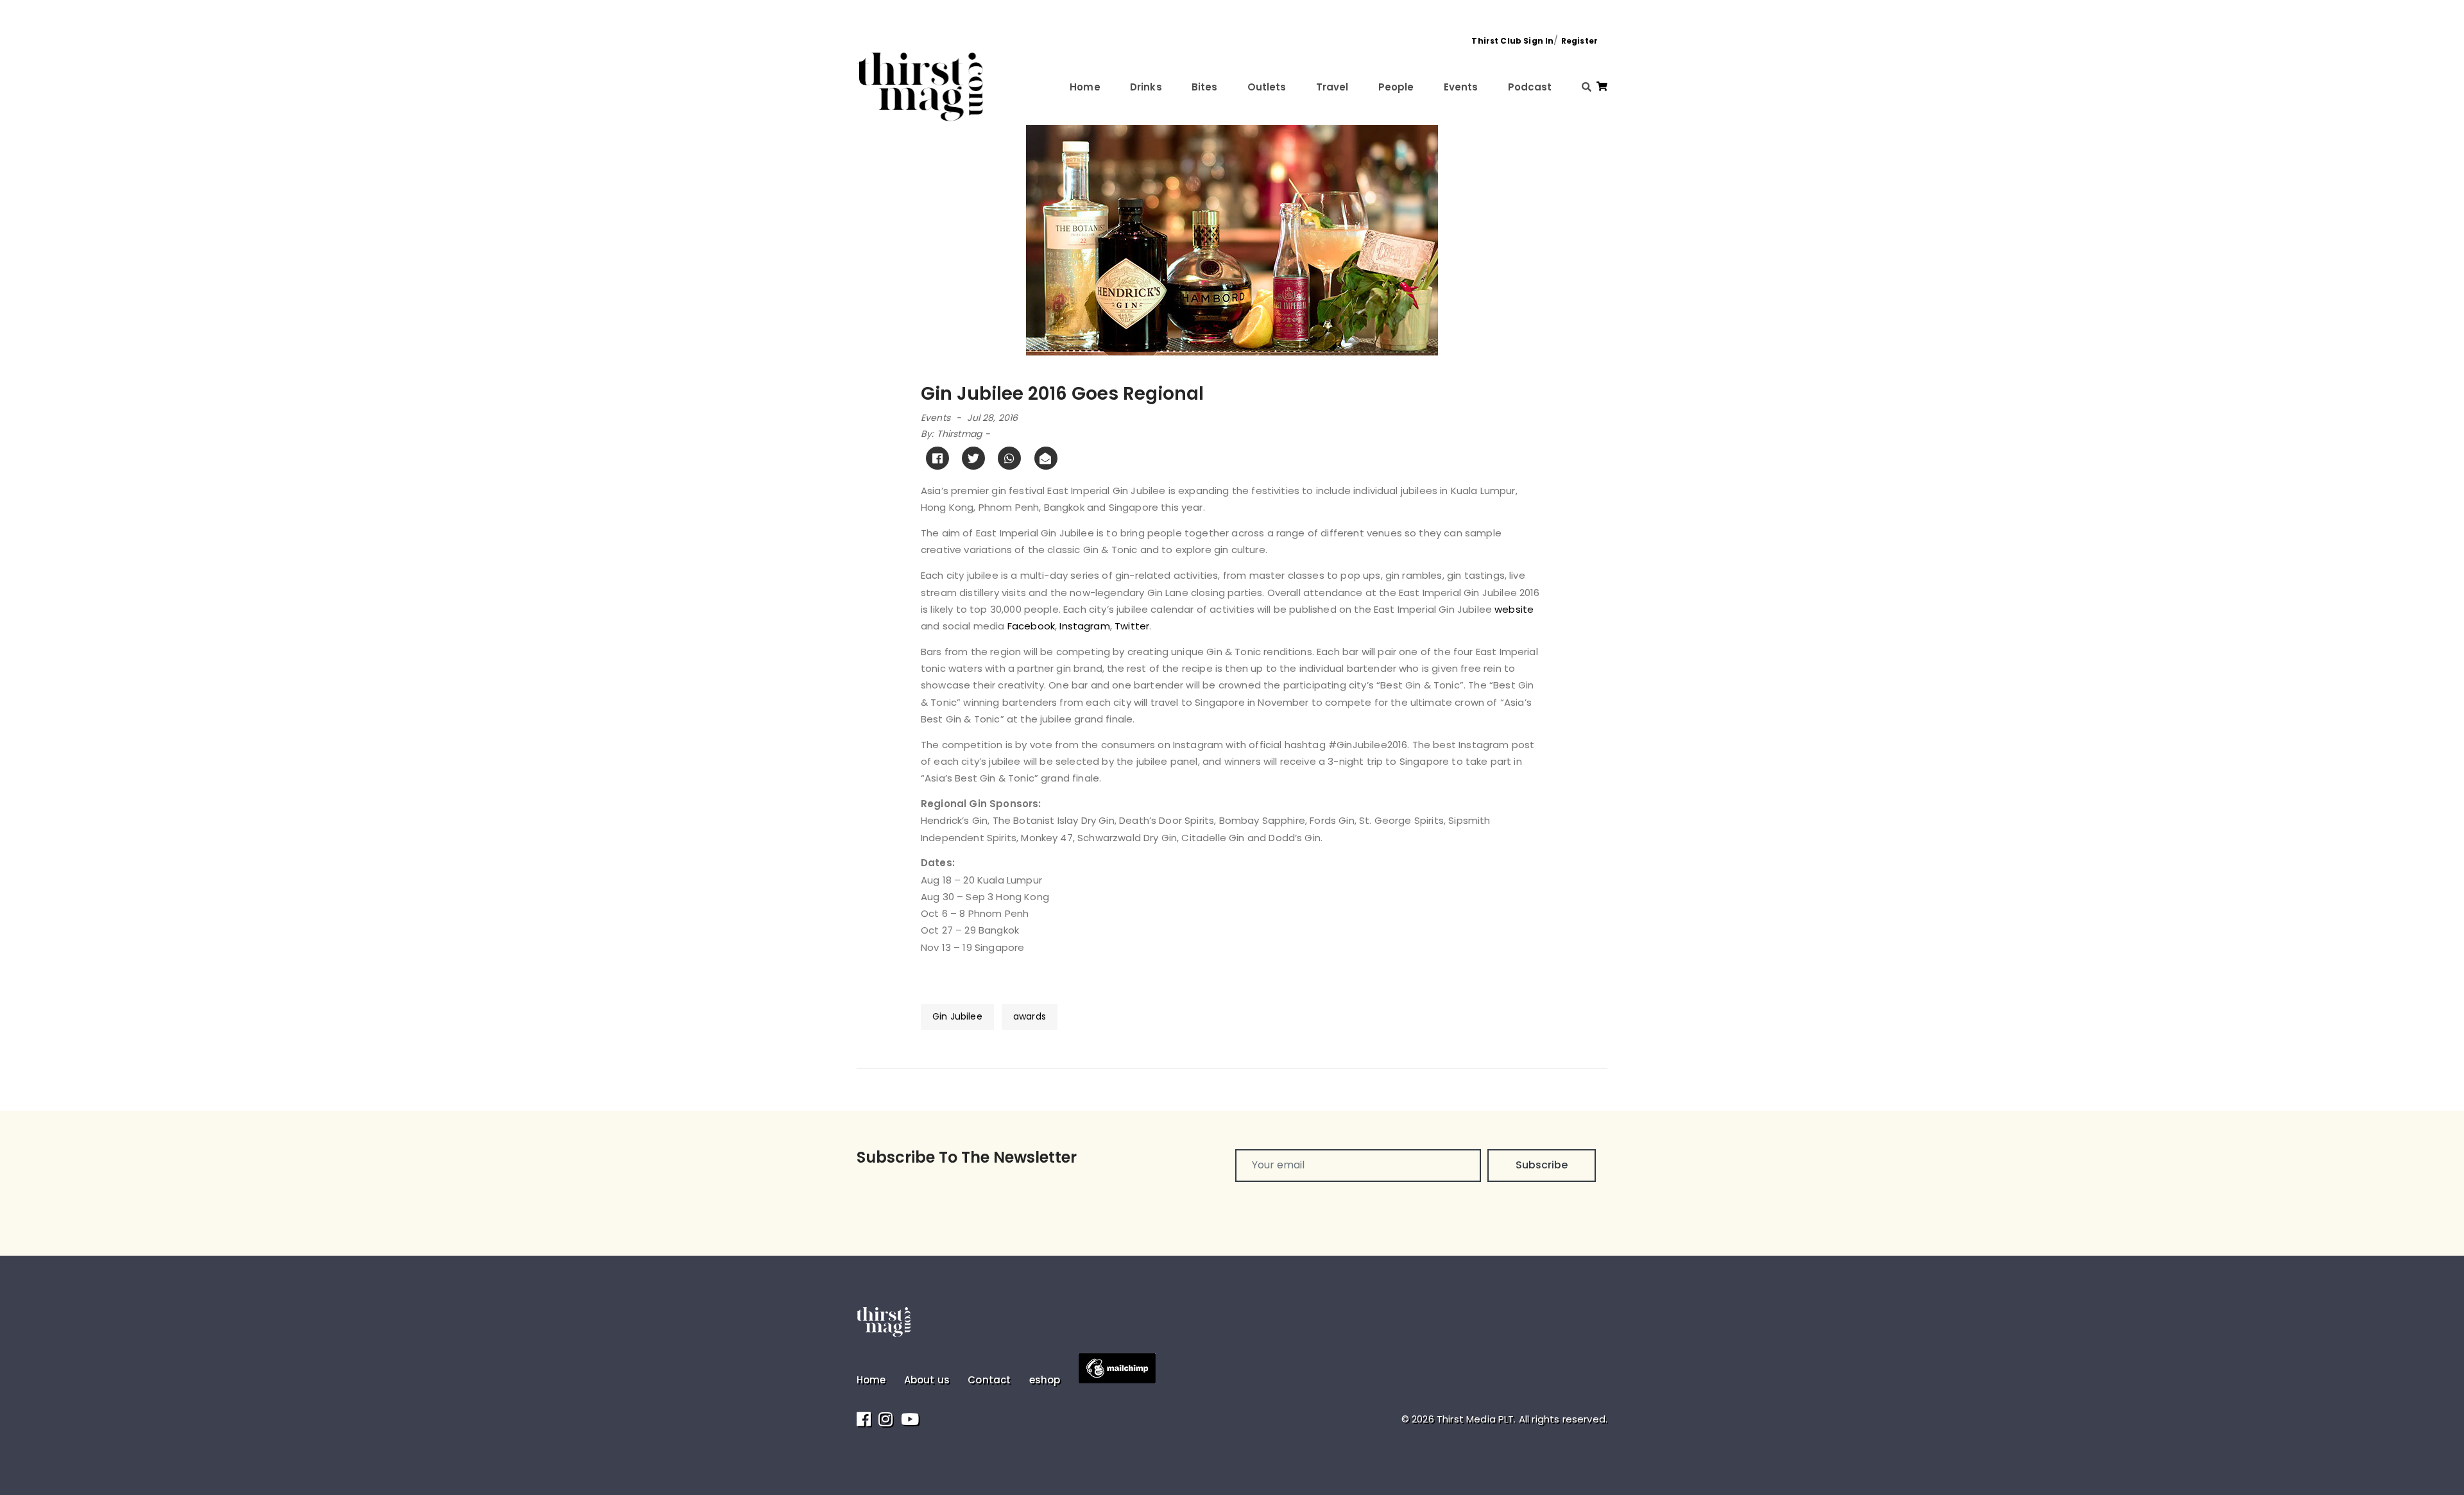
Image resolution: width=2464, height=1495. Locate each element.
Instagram (1084, 626)
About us (927, 1380)
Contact (989, 1380)
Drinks (1146, 87)
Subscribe (1542, 1165)
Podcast (1530, 87)
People (1396, 87)
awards (1030, 1016)
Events (1461, 87)
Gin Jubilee (957, 1016)
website (1514, 609)
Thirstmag (959, 434)
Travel (1332, 87)
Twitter (1132, 626)
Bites (1205, 87)
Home (1085, 87)
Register (1579, 41)
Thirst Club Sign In (1512, 41)
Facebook (1031, 626)
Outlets (1267, 87)
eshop (1045, 1380)
